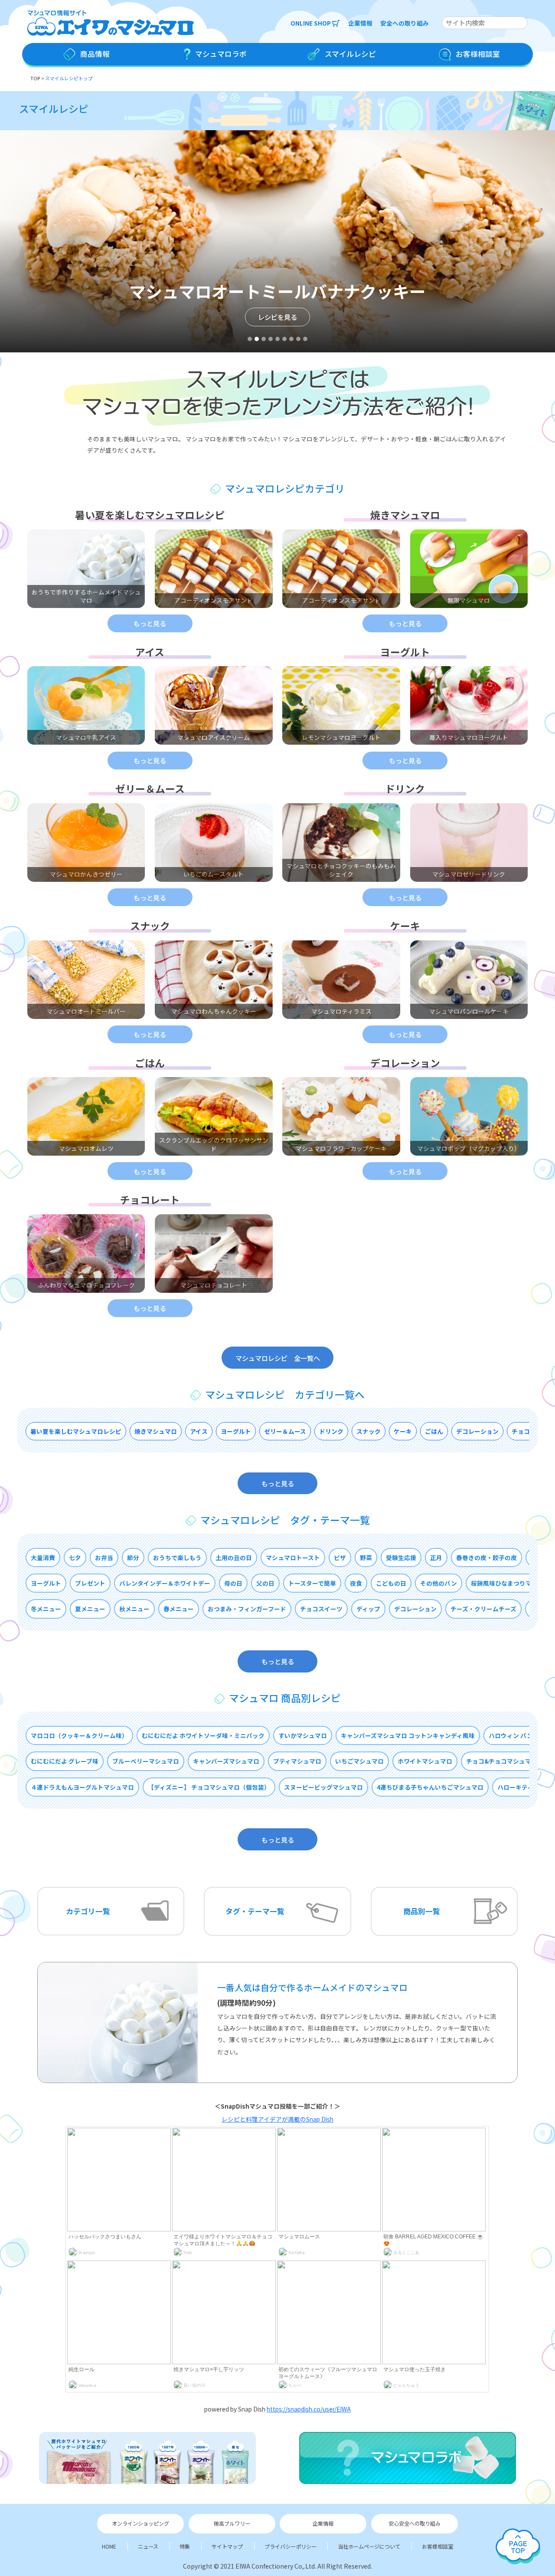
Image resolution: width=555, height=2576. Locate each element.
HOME (109, 2546)
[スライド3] (264, 339)
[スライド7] (291, 339)
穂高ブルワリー (232, 2523)
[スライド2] (257, 339)
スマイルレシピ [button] (349, 54)
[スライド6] (284, 339)
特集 (185, 2546)
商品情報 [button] (94, 54)
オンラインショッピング (140, 2523)
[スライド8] (298, 339)
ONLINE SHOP (311, 23)
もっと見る (150, 623)
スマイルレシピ (54, 109)
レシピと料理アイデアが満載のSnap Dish (277, 2119)
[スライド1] (250, 339)
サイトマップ (227, 2546)
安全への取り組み (405, 23)
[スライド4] (271, 339)
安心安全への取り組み (415, 2523)
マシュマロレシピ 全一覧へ (278, 1357)
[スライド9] (305, 339)
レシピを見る (277, 316)
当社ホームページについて (369, 2546)
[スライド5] (277, 339)
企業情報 (360, 23)
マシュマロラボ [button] (220, 54)
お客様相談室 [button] (477, 54)
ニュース (148, 2546)
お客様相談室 (437, 2546)
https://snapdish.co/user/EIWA (309, 2409)
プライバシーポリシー (291, 2546)
